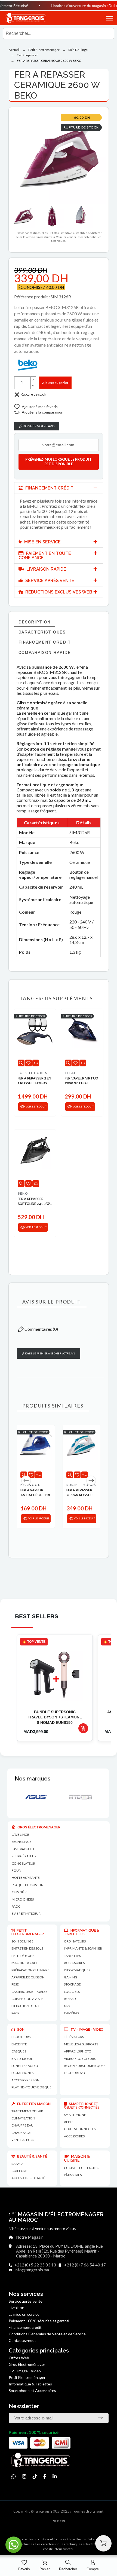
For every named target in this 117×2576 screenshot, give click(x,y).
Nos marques (33, 1779)
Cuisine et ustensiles (81, 2168)
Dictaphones (22, 2073)
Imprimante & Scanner (83, 1948)
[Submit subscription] (100, 2417)
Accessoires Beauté (28, 2178)
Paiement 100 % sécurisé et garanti (39, 2321)
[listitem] (55, 1688)
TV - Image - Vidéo (25, 2371)
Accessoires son (25, 2080)
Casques (19, 2051)
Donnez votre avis (38, 426)
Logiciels (72, 1992)
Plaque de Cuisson (28, 1885)
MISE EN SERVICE (42, 542)
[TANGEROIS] (25, 18)
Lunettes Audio (25, 2066)
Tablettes (72, 1956)
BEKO (23, 1193)
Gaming (71, 1977)
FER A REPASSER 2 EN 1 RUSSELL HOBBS (34, 1081)
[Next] (91, 1480)
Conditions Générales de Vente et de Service (47, 2334)
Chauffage (21, 2133)
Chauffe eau (22, 2125)
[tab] (59, 488)
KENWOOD (30, 1485)
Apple (69, 2122)
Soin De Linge (22, 1941)
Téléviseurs (74, 2037)
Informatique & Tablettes (30, 2384)
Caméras (71, 2013)
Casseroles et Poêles (29, 1992)
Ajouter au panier (55, 383)
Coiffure (19, 2171)
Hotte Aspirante (26, 1878)
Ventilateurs (23, 2140)
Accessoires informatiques (77, 1966)
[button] (103, 18)
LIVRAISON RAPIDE (46, 569)
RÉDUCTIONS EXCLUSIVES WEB (58, 592)
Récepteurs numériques (85, 2066)
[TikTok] (35, 2476)
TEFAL (70, 1073)
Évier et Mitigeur (26, 1913)
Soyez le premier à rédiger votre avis (50, 1353)
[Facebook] (45, 2476)
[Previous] (26, 1480)
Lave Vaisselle (23, 1849)
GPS (67, 2006)
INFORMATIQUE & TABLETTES (81, 1932)
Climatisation (23, 2118)
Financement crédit (25, 2327)
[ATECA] (32, 1797)
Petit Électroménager (27, 2377)
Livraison (16, 2308)
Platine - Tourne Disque (31, 2087)
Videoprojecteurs (80, 2059)
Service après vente (26, 2301)
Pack (16, 1906)
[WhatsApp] (14, 2476)
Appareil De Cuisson (28, 1977)
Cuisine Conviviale (27, 1999)
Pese (15, 1984)
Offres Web (19, 2358)
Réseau (70, 1999)
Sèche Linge (22, 1842)
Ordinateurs (75, 1941)
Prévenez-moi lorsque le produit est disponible (59, 462)
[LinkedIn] (55, 2476)
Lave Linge (20, 1835)
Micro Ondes (23, 1899)
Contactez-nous (23, 2340)
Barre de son (22, 2059)
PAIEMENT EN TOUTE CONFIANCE (45, 556)
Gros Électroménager (27, 2364)
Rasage (18, 2164)
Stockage (72, 1984)
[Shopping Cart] (103, 2543)
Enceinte (19, 2044)
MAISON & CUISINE (77, 2158)
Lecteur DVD (74, 2073)
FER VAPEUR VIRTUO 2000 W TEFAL (81, 1081)
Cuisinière (20, 1892)
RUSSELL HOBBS (33, 1073)
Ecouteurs (21, 2037)
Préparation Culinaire (30, 1970)
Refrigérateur (24, 1856)
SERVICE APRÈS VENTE (49, 581)
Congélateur (23, 1863)
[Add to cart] (83, 1728)
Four (16, 1870)
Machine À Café (25, 1963)
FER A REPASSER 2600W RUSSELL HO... (80, 1493)
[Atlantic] (76, 1797)
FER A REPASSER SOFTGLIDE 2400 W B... (34, 1202)
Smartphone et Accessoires (32, 2390)
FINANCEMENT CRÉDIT (49, 488)
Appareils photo (78, 2051)
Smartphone (75, 2115)
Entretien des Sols (27, 1948)
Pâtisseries (73, 2175)
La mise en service (24, 2314)
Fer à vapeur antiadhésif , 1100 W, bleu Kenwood (36, 1493)
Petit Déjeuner (24, 1956)
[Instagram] (24, 2476)
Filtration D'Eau (25, 2006)
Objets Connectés (80, 2129)
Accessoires (74, 2136)
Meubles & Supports (81, 2044)
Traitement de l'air (27, 2111)
